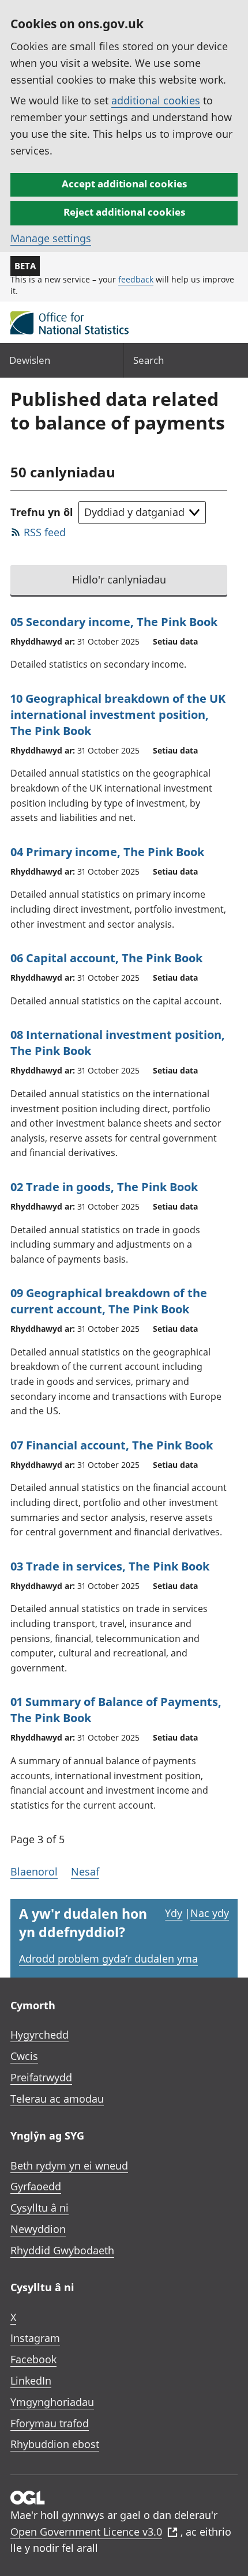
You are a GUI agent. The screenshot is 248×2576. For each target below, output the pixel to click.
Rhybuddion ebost (55, 2444)
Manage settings (51, 238)
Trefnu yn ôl (42, 512)
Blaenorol (34, 1871)
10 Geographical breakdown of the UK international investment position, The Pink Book (118, 715)
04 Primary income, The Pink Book (107, 852)
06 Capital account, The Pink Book (106, 958)
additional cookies (156, 100)
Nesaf (85, 1871)
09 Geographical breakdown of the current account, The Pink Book (109, 1301)
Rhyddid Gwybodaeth (62, 2250)
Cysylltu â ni (40, 2208)
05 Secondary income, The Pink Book (114, 622)
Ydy (174, 1913)
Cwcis (24, 2056)
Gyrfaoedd (36, 2186)
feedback (136, 279)
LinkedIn (31, 2381)
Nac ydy (210, 1913)
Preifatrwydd (41, 2077)
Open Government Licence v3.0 (86, 2532)
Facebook (33, 2359)
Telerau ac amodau (57, 2099)
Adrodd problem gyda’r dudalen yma (108, 1959)
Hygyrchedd (40, 2035)
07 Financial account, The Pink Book (112, 1445)
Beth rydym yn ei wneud (69, 2166)
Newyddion (38, 2229)
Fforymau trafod (50, 2423)
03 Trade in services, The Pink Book (110, 1566)
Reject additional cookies (124, 212)
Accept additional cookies (124, 184)
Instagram (35, 2338)
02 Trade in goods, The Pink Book (104, 1187)
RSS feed (45, 532)
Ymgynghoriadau (52, 2402)
